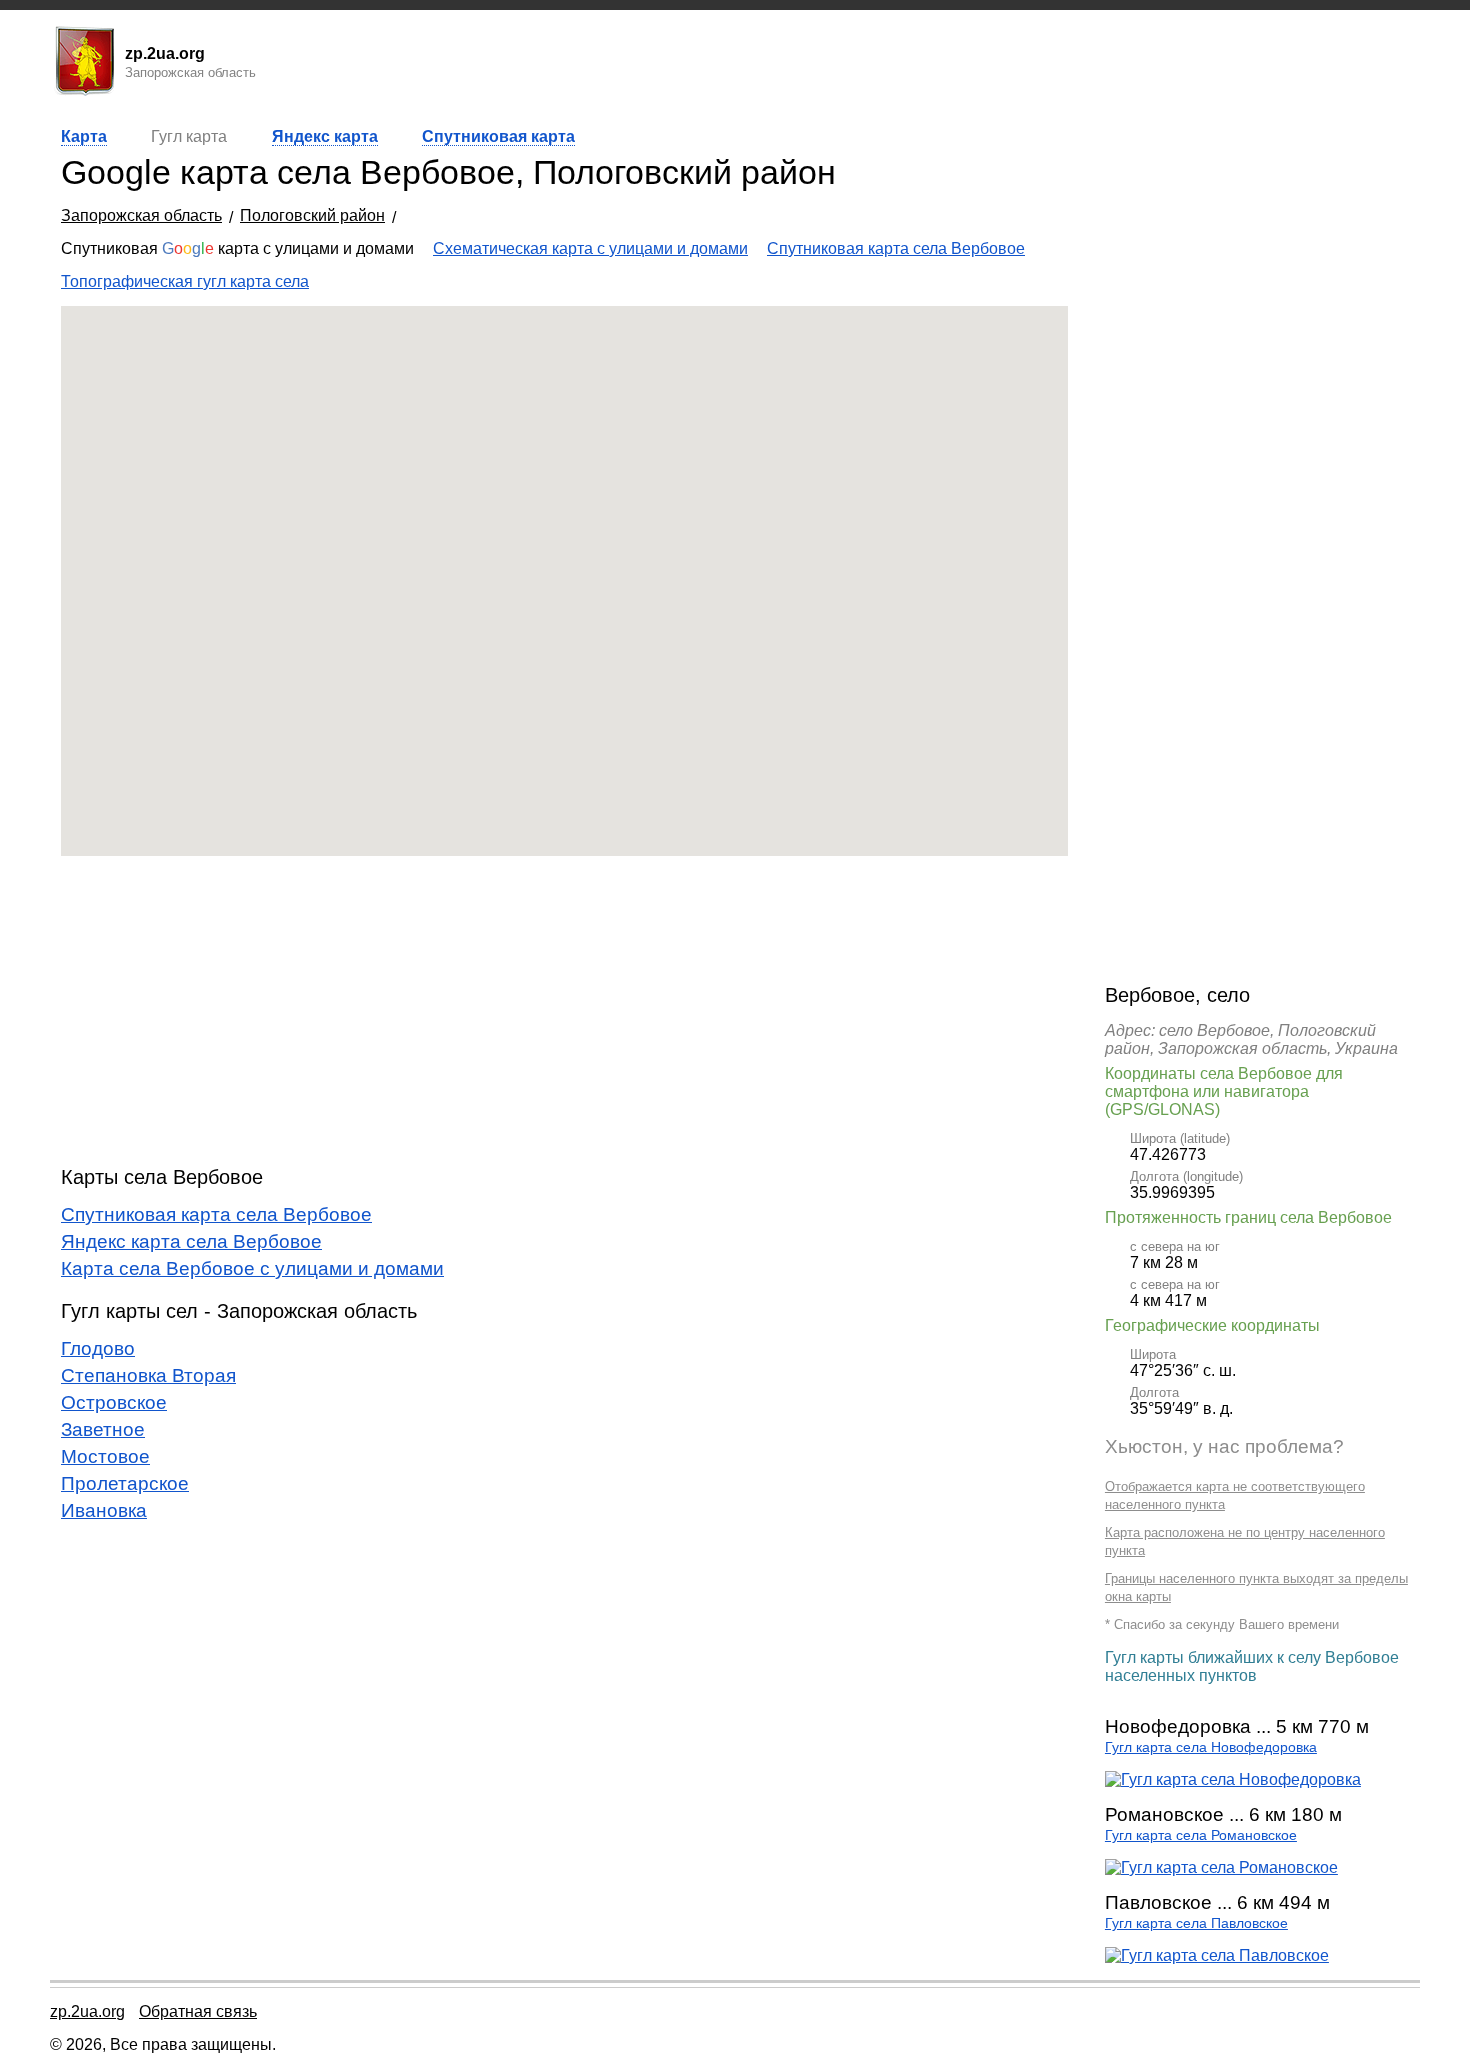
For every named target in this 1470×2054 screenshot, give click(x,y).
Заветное (103, 1429)
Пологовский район (312, 215)
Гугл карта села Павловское (1196, 1923)
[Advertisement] (564, 1011)
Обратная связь (198, 2011)
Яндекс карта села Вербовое (191, 1241)
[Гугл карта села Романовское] (1221, 1867)
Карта (84, 136)
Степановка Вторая (148, 1375)
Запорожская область (141, 215)
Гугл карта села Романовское (1201, 1835)
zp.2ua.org (87, 2011)
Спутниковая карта (498, 136)
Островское (114, 1402)
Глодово (98, 1348)
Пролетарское (125, 1483)
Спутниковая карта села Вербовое (896, 248)
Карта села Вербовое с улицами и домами (252, 1268)
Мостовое (105, 1456)
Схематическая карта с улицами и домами (590, 248)
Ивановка (104, 1510)
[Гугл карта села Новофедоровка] (1233, 1779)
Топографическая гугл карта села (185, 281)
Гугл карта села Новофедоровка (1211, 1747)
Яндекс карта (325, 136)
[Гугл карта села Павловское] (1217, 1955)
